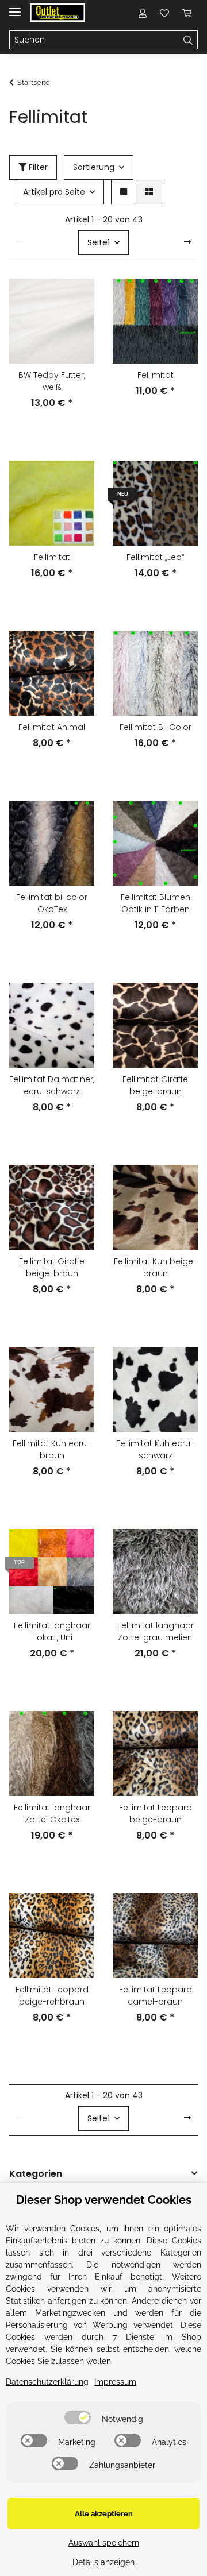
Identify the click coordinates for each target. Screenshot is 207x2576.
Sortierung (94, 167)
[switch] (78, 2417)
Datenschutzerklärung (47, 2382)
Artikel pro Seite (54, 192)
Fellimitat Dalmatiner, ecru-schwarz (52, 1085)
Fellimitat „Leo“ (156, 557)
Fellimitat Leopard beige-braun (156, 1814)
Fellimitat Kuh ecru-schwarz (155, 1449)
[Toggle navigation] (15, 7)
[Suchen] (188, 40)
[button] (143, 13)
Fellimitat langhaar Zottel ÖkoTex (52, 1814)
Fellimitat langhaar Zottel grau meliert (156, 1631)
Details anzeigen (103, 2562)
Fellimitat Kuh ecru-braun (52, 1449)
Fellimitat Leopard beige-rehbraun (52, 1996)
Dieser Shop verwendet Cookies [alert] (104, 2200)
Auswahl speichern (104, 2543)
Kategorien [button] (36, 2174)
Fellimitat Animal (52, 727)
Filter (37, 167)
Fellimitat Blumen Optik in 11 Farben (156, 903)
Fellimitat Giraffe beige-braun (155, 1085)
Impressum (115, 2382)
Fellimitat (156, 375)
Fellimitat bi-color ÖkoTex (52, 903)
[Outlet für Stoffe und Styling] (57, 13)
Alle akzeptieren (104, 2514)
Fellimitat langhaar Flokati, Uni (52, 1631)
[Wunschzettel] (164, 13)
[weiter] (187, 242)
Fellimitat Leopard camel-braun (156, 1996)
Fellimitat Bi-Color (156, 727)
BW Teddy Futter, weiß (52, 381)
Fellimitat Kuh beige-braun (156, 1267)
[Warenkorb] (187, 13)
